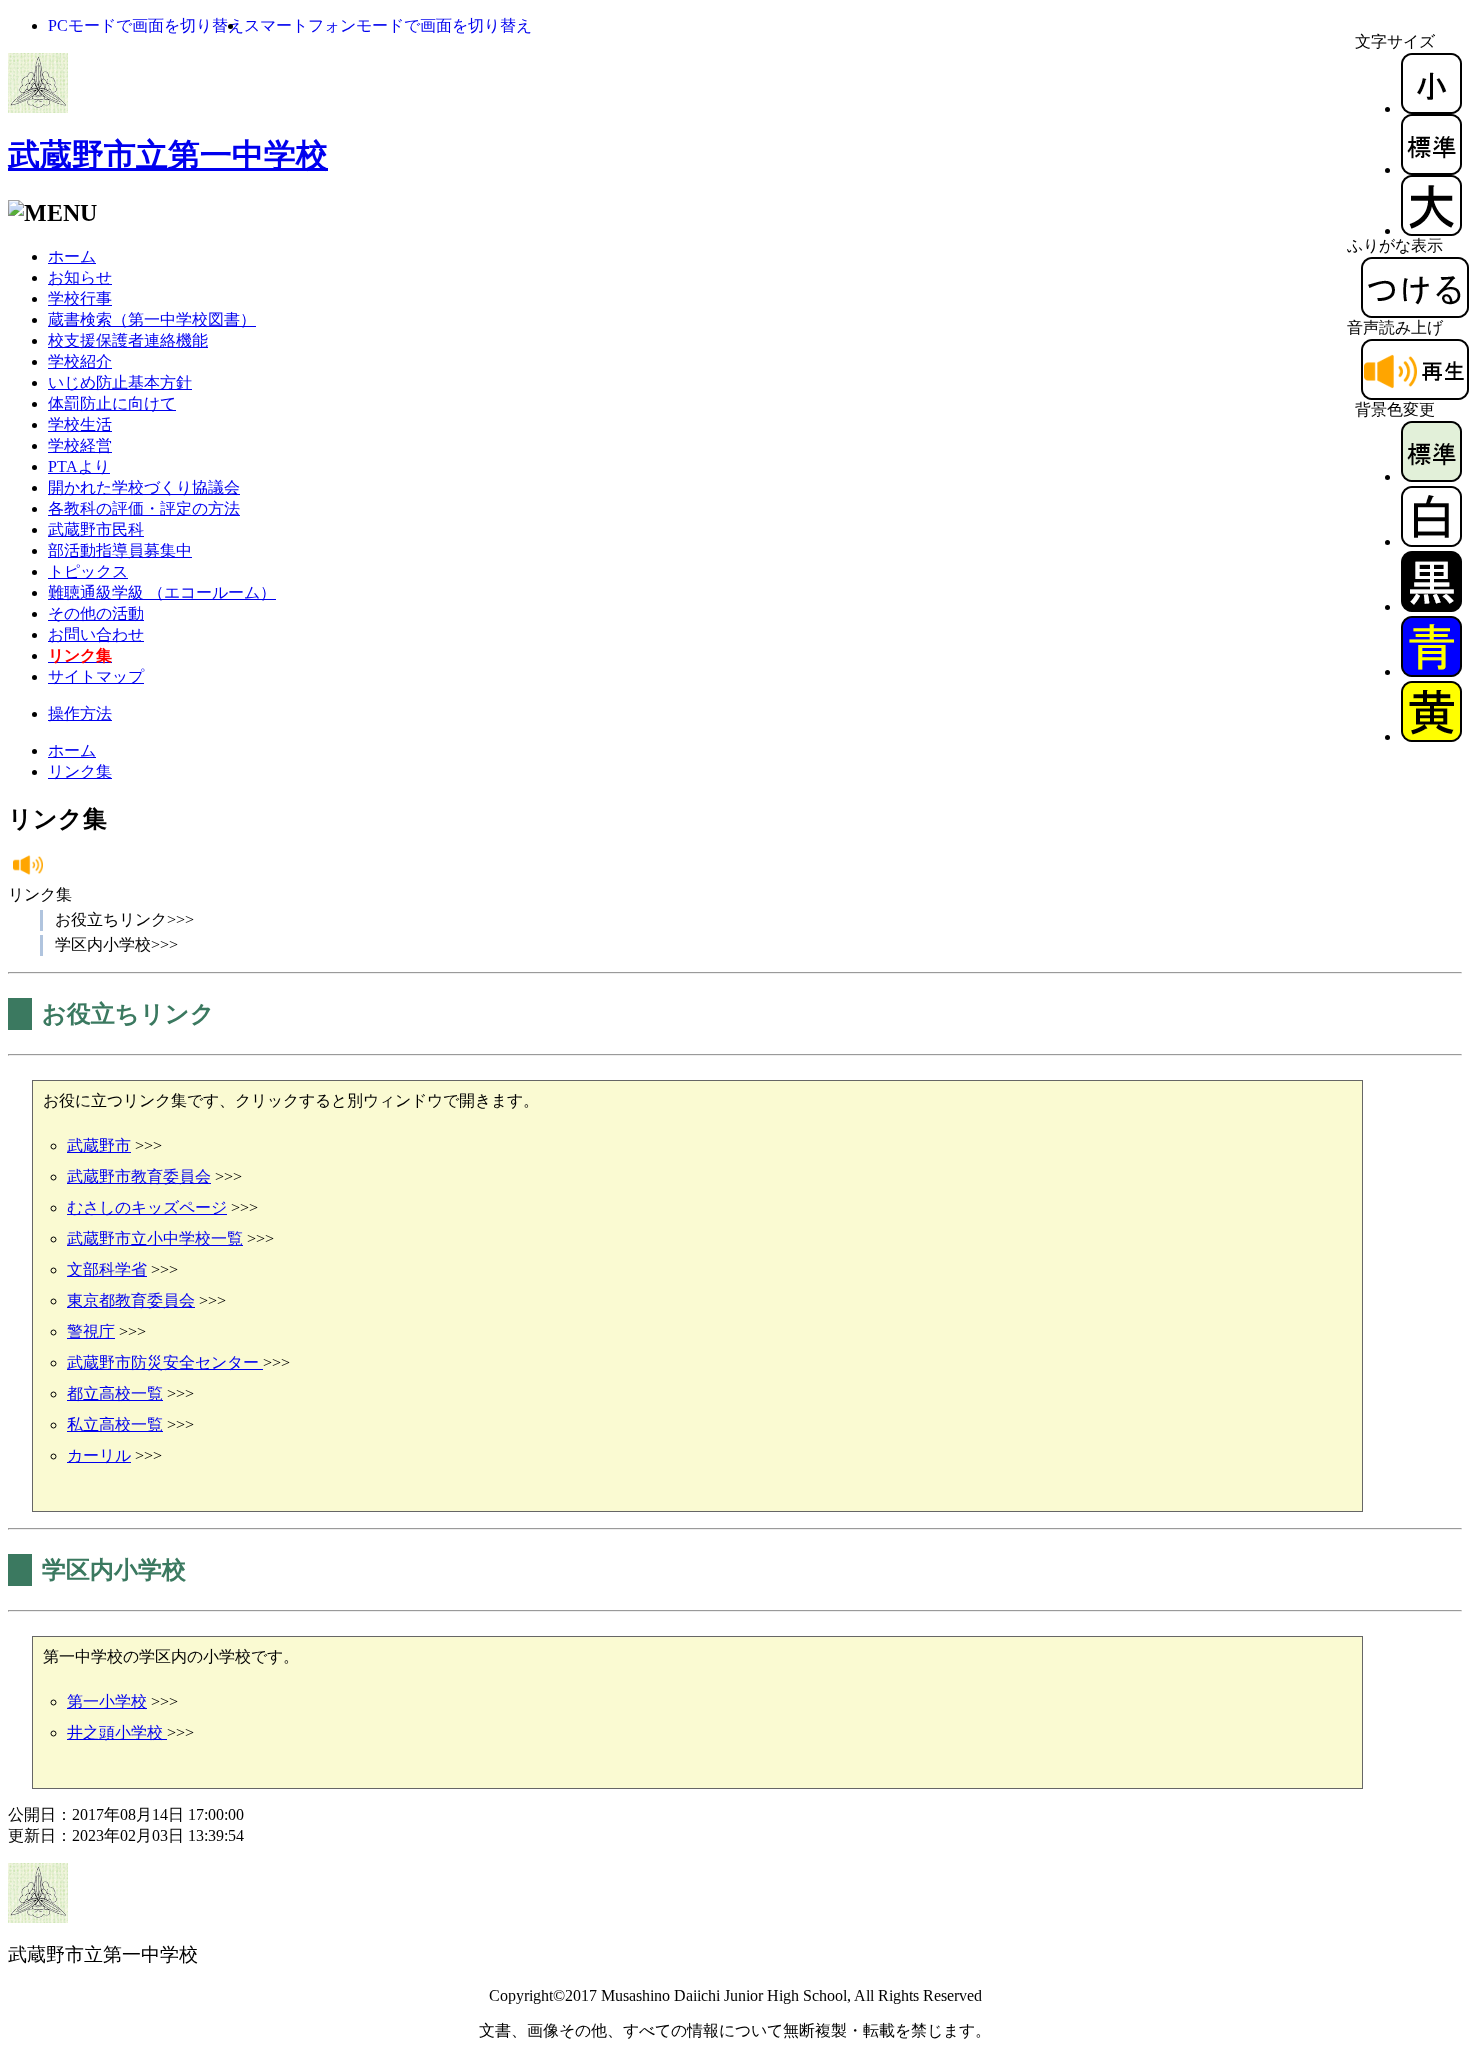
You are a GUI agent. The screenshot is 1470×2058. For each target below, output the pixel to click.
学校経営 (80, 445)
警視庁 (91, 1331)
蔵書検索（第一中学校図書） (152, 319)
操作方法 (80, 713)
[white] (1431, 541)
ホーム (72, 256)
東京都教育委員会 (131, 1300)
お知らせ (80, 277)
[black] (1431, 606)
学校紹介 (80, 361)
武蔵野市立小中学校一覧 (155, 1238)
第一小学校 (107, 1701)
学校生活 (80, 424)
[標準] (1431, 169)
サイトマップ (96, 676)
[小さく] (1431, 108)
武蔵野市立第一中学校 (168, 155)
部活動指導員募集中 (120, 550)
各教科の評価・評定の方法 (144, 508)
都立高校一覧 (115, 1393)
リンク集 (80, 771)
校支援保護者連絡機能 (128, 340)
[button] (146, 25)
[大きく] (1431, 230)
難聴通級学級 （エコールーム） (162, 592)
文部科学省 (107, 1269)
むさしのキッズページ (147, 1207)
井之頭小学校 (117, 1732)
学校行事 (80, 298)
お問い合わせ (96, 634)
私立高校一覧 (115, 1424)
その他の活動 (96, 613)
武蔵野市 (99, 1145)
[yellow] (1431, 736)
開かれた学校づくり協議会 (144, 487)
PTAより (79, 466)
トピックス (88, 571)
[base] (1431, 476)
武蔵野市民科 (96, 529)
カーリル (99, 1455)
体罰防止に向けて (112, 403)
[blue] (1431, 671)
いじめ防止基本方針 (120, 382)
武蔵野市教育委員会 (139, 1176)
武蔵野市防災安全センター (165, 1362)
